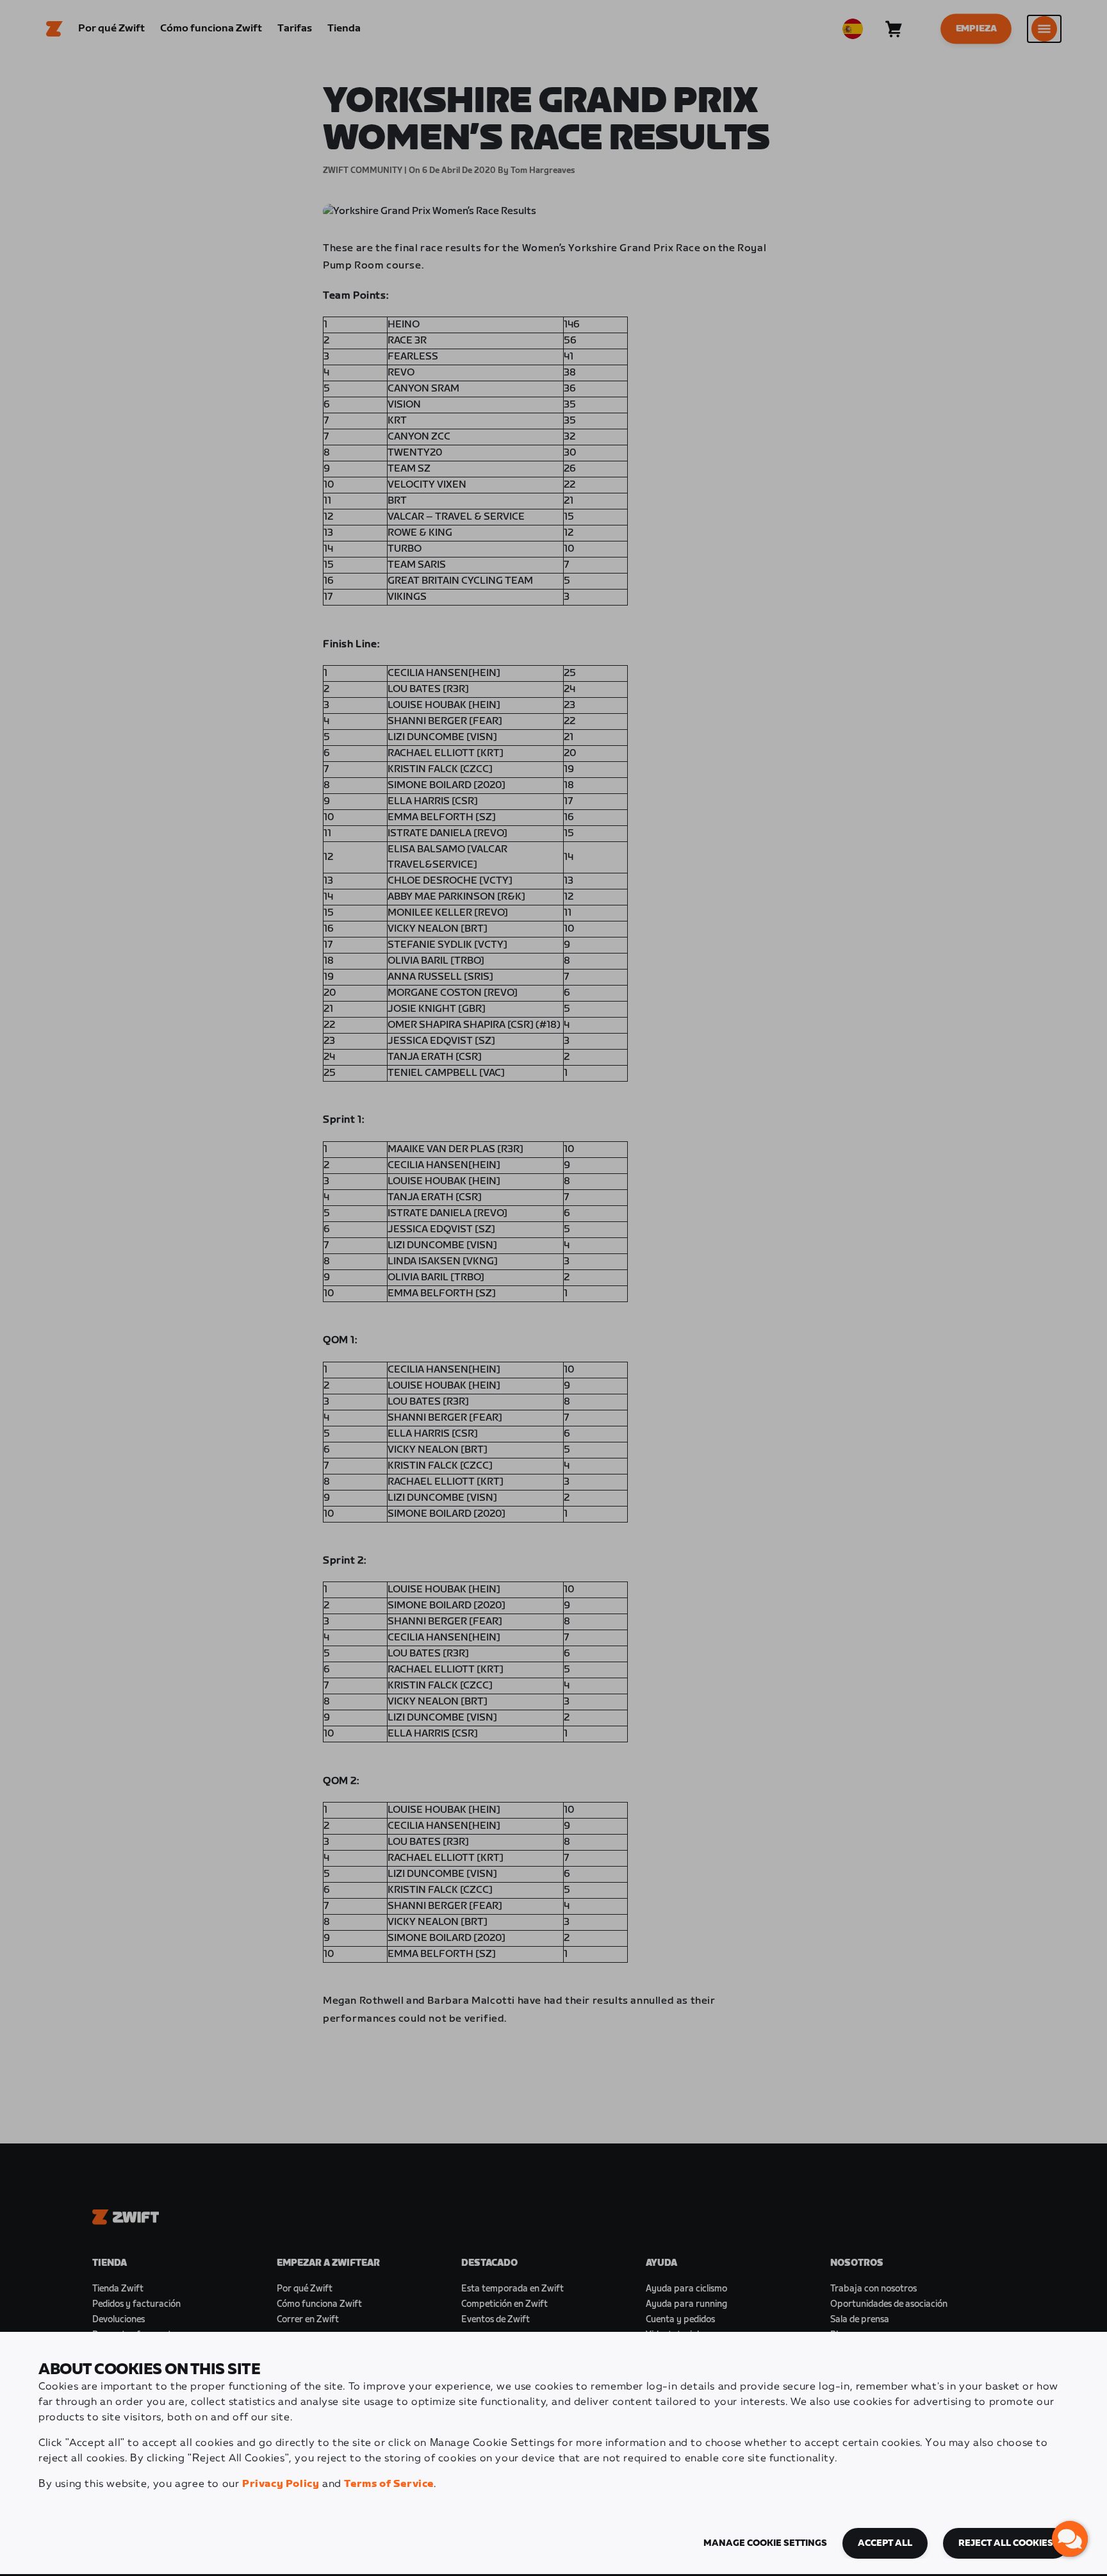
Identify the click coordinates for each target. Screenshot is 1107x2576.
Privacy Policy (281, 2484)
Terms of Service (389, 2484)
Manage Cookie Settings (765, 2543)
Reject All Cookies (1006, 2543)
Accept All (885, 2543)
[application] (1070, 2539)
